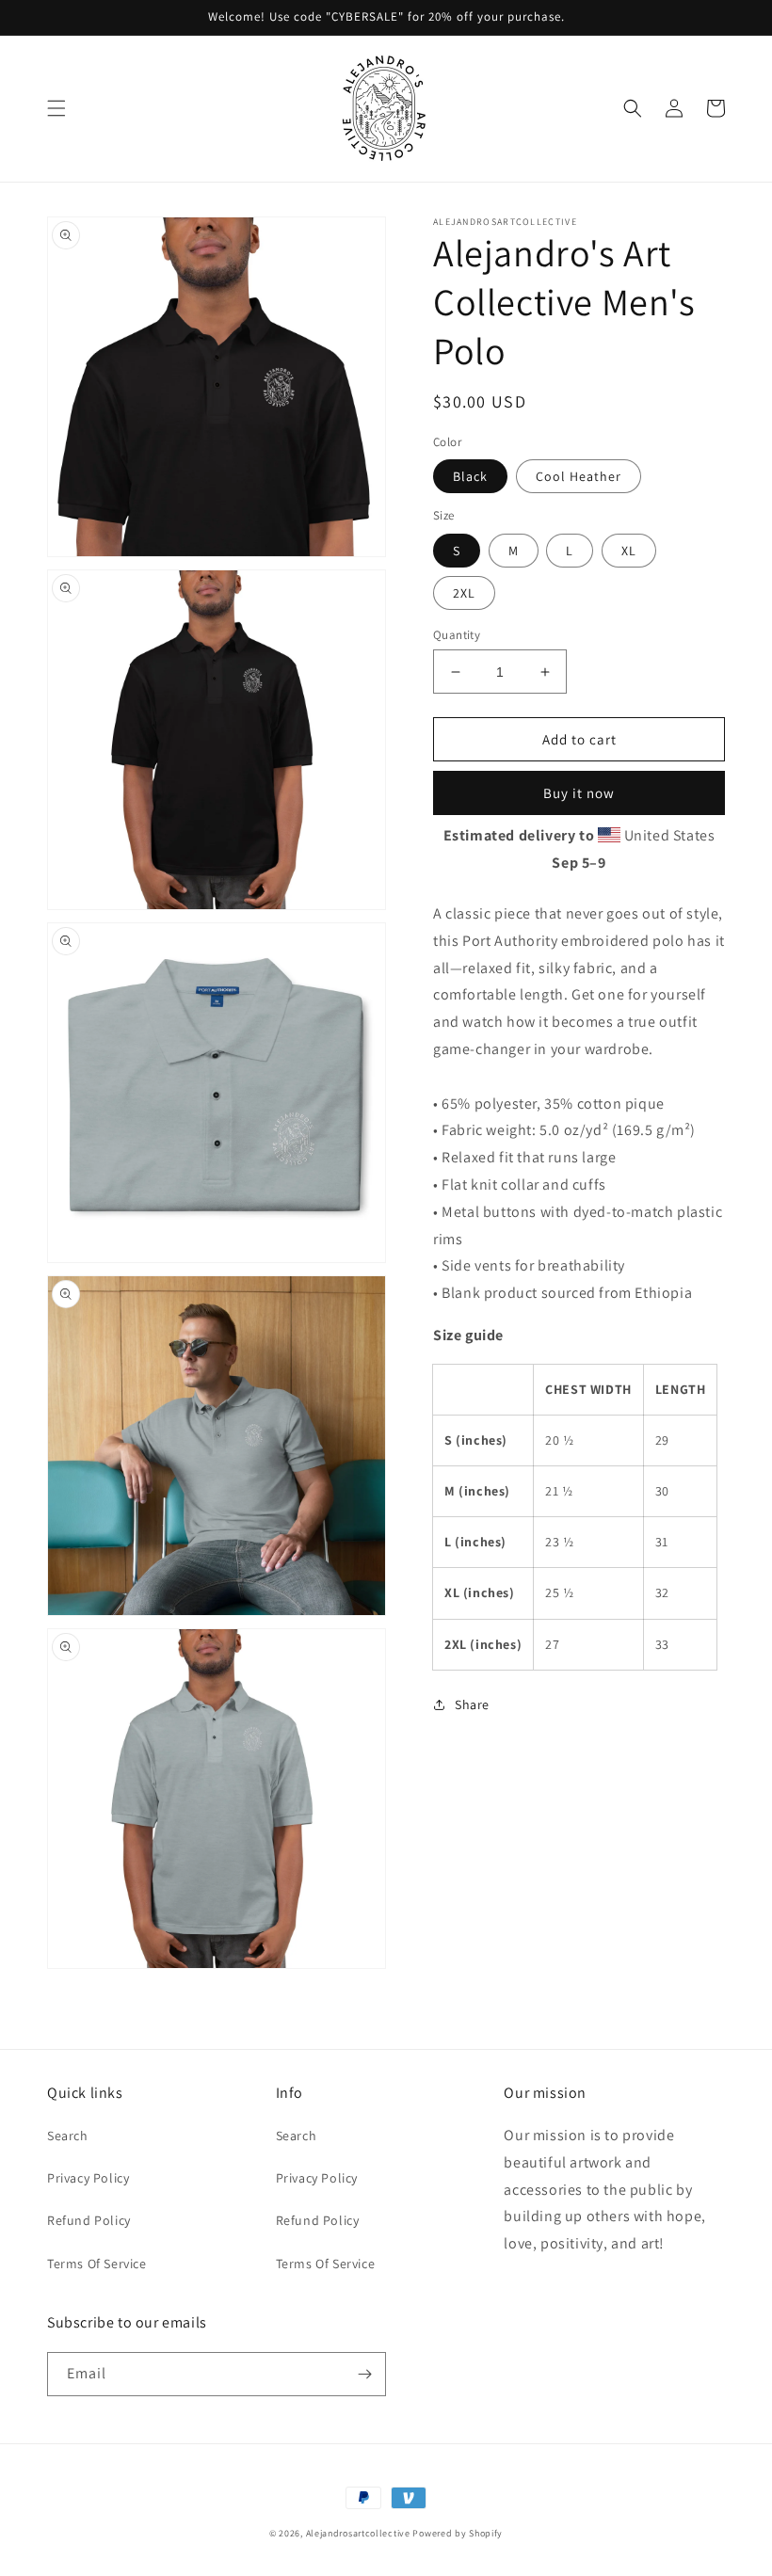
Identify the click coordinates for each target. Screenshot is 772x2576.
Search (68, 2136)
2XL (464, 593)
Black (470, 476)
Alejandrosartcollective (358, 2533)
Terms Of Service (97, 2264)
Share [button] (472, 1704)
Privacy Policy (88, 2178)
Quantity (457, 635)
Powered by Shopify (458, 2533)
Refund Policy (89, 2220)
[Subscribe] (364, 2374)
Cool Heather (579, 476)
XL (629, 551)
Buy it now (579, 793)
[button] (56, 108)
